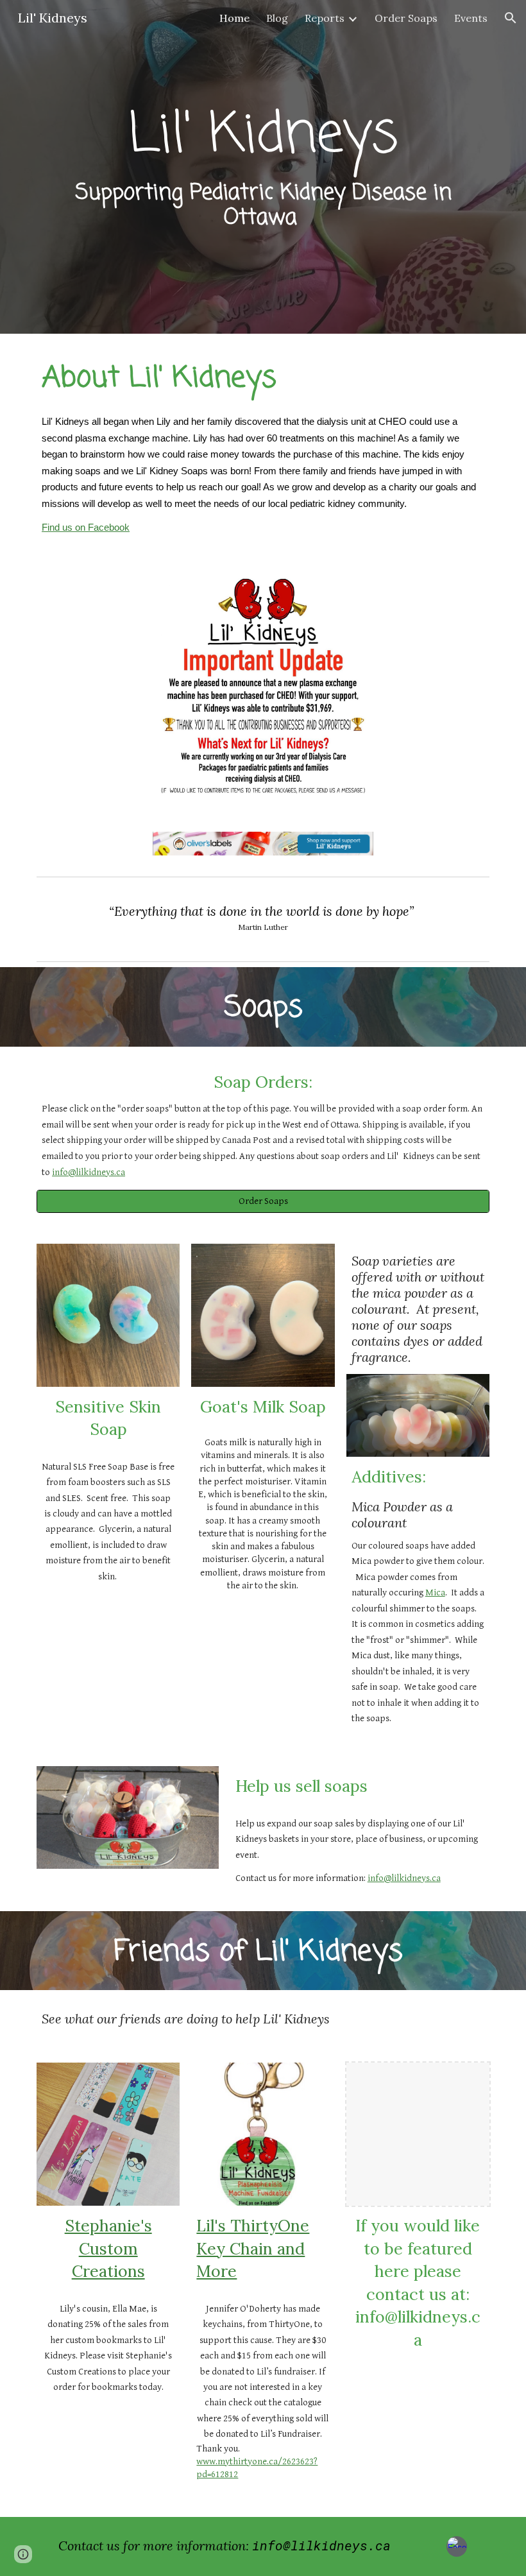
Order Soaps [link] (406, 18)
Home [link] (234, 18)
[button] (511, 18)
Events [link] (471, 18)
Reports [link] (325, 18)
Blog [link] (277, 18)
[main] (263, 167)
